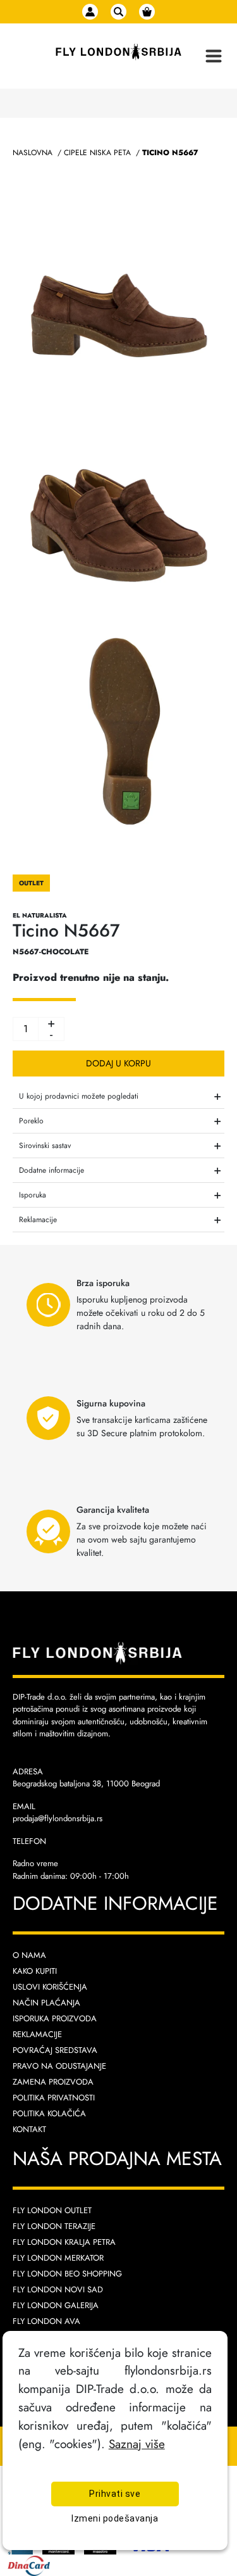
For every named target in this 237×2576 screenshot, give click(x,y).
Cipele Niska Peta (97, 153)
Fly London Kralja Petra (64, 2242)
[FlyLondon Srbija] (118, 52)
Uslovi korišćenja (50, 1987)
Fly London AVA (46, 2321)
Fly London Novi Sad (58, 2289)
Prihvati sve (115, 2494)
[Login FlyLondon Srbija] (90, 12)
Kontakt (29, 2129)
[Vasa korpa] (147, 12)
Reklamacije (37, 2034)
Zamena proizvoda (53, 2082)
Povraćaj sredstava (55, 2050)
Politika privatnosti (54, 2098)
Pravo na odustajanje (59, 2066)
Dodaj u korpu (118, 1063)
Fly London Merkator (58, 2258)
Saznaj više (137, 2444)
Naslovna (33, 153)
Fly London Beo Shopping (67, 2274)
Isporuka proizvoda (55, 2018)
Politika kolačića (49, 2113)
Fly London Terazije (54, 2226)
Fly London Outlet (52, 2210)
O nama (29, 1955)
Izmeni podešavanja (115, 2518)
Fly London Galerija (56, 2305)
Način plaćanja (46, 2003)
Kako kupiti (35, 1971)
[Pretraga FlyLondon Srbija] (118, 12)
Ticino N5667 (170, 153)
